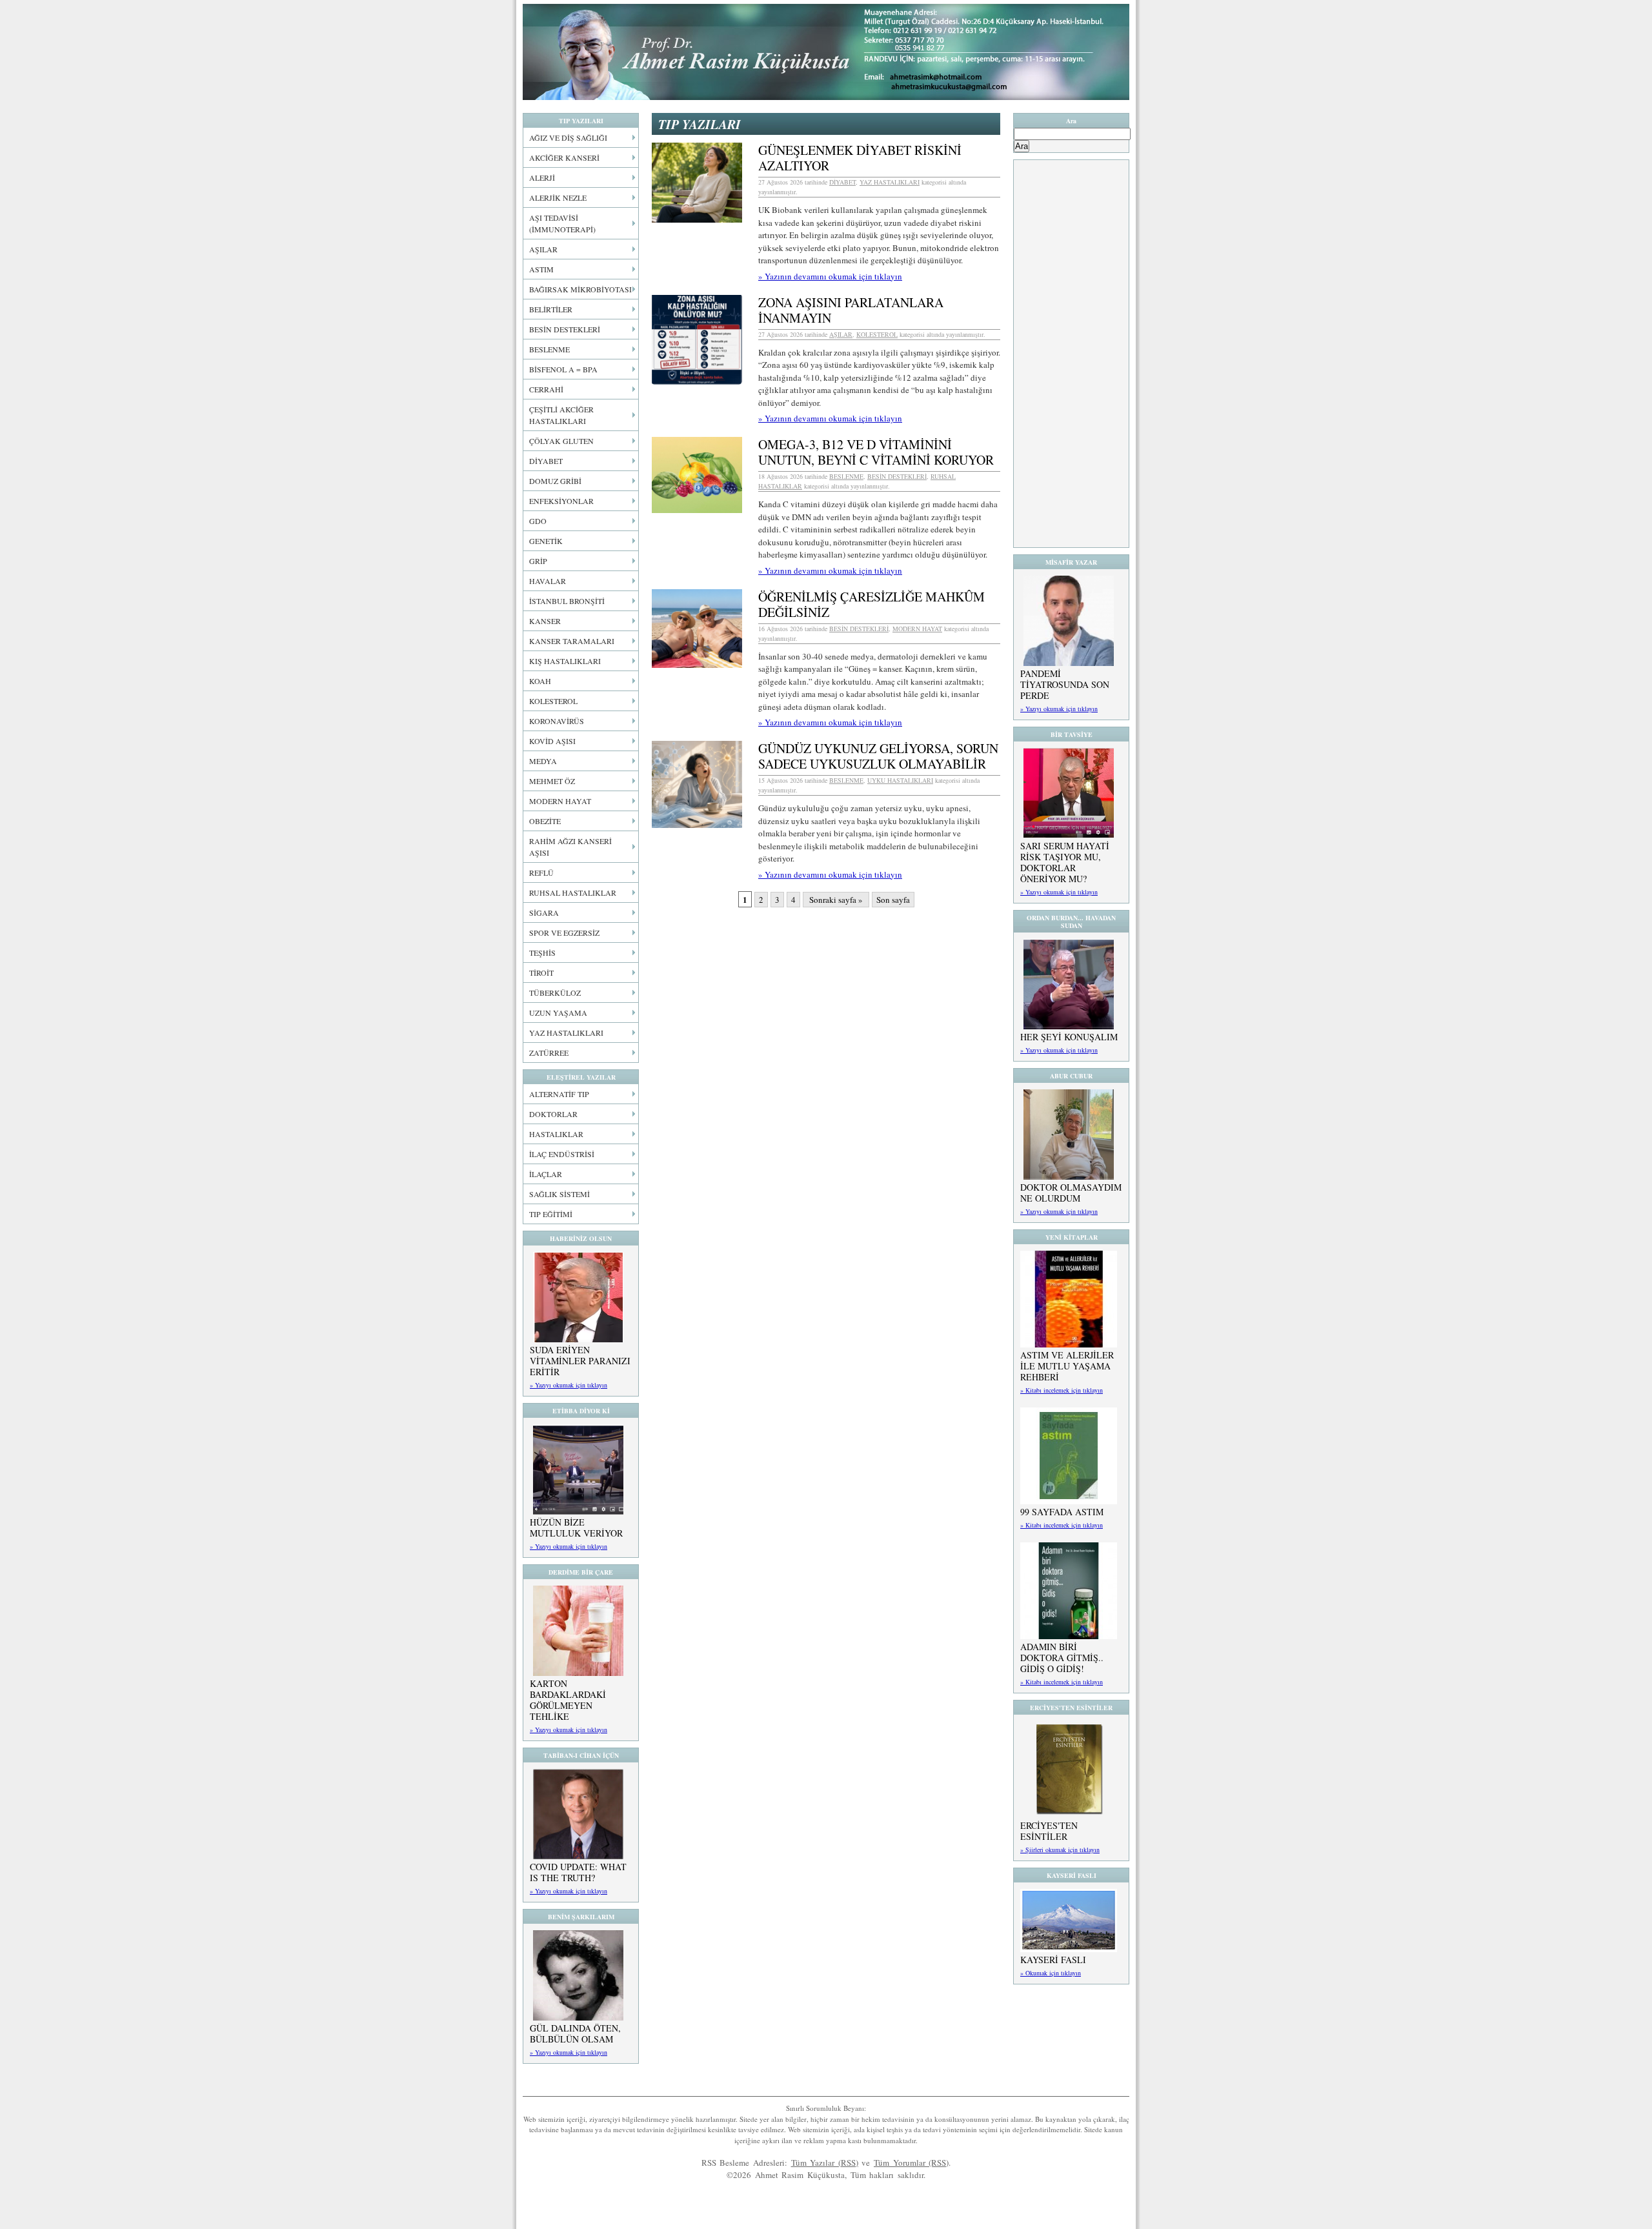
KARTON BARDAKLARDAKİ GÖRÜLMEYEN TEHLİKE (568, 1700)
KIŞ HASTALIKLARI (565, 661)
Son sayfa (893, 900)
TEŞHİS (542, 953)
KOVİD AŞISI (552, 741)
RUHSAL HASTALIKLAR (573, 893)
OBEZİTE (545, 821)
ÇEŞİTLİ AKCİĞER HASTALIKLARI (561, 415)
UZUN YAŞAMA (558, 1013)
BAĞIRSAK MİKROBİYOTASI (580, 289)
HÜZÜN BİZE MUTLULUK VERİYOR (576, 1528)
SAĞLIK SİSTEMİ (559, 1194)
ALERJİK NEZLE (558, 197)
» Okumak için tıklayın (1051, 1973)
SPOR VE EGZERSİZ (564, 933)
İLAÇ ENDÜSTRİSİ (562, 1154)
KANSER (545, 621)
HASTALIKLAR (556, 1134)
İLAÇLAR (546, 1174)
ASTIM (541, 269)
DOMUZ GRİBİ (555, 481)
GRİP (538, 561)
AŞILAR (543, 249)
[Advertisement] (1071, 354)
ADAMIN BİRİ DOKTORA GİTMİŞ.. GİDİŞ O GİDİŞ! (1062, 1658)
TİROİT (541, 973)
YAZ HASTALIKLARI (566, 1033)
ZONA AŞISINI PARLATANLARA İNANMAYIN (851, 310)
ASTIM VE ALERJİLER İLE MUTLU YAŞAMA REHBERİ (1067, 1366)
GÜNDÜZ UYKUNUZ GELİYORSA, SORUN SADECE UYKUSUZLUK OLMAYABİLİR (878, 756)
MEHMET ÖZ (552, 781)
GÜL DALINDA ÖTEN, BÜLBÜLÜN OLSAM (575, 2033)
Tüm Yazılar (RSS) (825, 2163)
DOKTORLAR (553, 1114)
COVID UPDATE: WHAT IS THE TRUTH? (578, 1872)
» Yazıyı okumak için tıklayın (569, 1385)
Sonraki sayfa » (836, 900)
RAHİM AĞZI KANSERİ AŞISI (570, 847)
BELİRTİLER (551, 309)
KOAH (540, 681)
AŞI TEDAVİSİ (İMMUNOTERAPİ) (562, 223)
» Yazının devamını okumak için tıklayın (830, 276)
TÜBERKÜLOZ (555, 993)
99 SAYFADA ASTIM (1062, 1512)
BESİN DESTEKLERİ (565, 329)
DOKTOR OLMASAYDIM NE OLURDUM (1071, 1193)
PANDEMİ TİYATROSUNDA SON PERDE (1065, 684)
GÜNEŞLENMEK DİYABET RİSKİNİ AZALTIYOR (860, 158)
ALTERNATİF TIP (559, 1094)
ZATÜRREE (549, 1053)
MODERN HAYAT (560, 801)
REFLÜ (541, 872)
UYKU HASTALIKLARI (900, 780)
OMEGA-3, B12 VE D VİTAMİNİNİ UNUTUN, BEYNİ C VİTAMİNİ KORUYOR (876, 452)
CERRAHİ (546, 389)
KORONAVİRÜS (557, 721)
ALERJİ (542, 177)
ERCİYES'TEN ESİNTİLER (1049, 1831)
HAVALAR (548, 581)
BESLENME (549, 349)
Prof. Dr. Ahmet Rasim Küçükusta (826, 52)
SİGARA (544, 913)
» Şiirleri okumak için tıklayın (1060, 1850)
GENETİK (546, 541)
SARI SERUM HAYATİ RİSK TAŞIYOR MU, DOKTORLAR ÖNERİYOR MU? (1065, 862)
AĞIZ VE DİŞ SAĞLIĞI (568, 137)
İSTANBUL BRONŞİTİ (567, 601)
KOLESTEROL (553, 701)
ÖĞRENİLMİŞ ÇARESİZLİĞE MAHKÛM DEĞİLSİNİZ (871, 604)
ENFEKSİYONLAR (561, 501)
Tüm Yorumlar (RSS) (911, 2163)
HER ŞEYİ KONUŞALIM (1069, 1037)
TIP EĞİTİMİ (551, 1214)
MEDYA (543, 761)
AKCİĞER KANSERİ (564, 157)
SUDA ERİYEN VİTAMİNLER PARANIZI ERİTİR (580, 1361)
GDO (538, 521)
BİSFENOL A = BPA (563, 369)
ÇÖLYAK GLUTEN (561, 441)
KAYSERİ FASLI (1053, 1960)
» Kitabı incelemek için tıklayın (1062, 1390)
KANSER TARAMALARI (572, 641)
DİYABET (546, 461)
